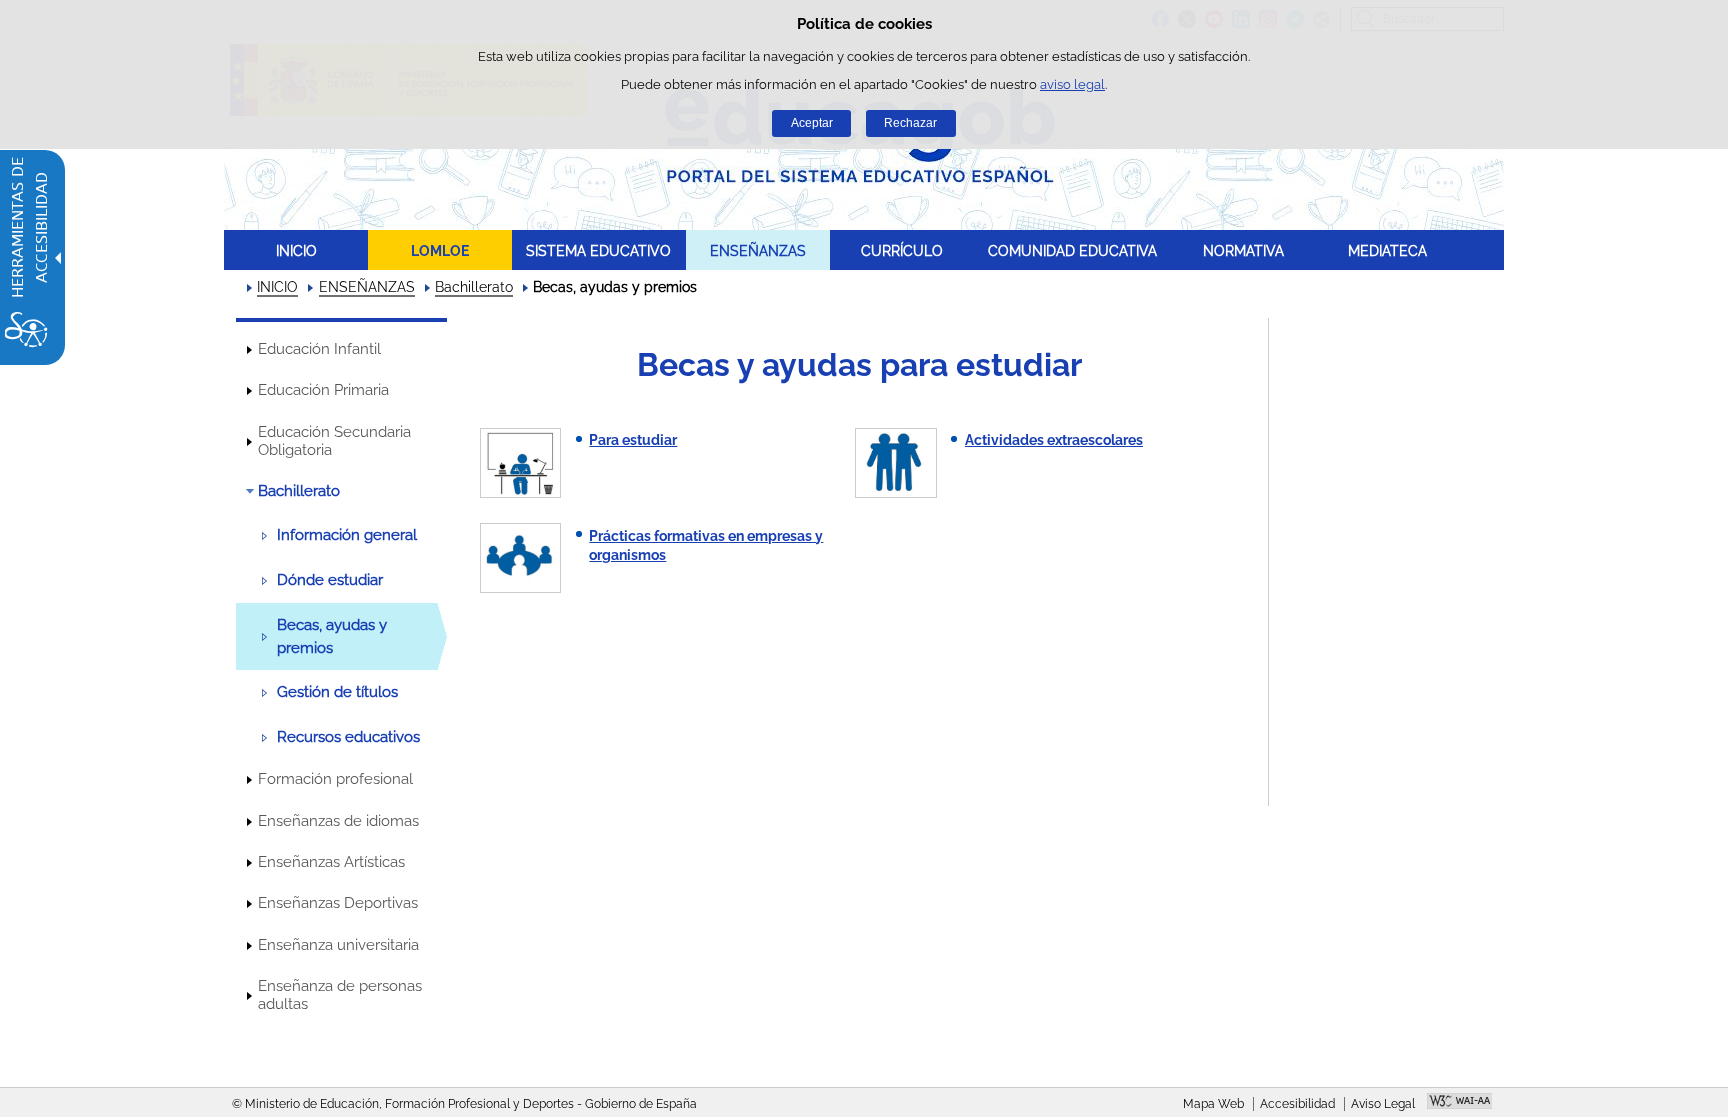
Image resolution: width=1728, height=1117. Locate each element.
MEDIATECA (1387, 250)
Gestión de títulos (337, 692)
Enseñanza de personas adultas (340, 995)
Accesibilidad (1297, 1104)
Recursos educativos (348, 737)
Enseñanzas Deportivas (338, 903)
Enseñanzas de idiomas (338, 821)
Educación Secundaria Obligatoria (334, 441)
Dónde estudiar (330, 580)
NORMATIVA (1243, 250)
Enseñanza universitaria (338, 945)
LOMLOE (440, 250)
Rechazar (910, 123)
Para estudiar (633, 440)
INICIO (296, 250)
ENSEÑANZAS (758, 250)
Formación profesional (335, 779)
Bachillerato (474, 287)
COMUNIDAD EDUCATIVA (1072, 250)
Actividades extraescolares (1054, 440)
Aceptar (812, 123)
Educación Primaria (323, 390)
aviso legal (1072, 84)
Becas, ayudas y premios (332, 636)
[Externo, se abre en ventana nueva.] (1459, 1103)
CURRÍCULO (902, 250)
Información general (347, 535)
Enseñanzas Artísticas (331, 862)
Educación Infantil (319, 349)
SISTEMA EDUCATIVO (598, 250)
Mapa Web (1213, 1104)
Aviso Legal (1383, 1104)
